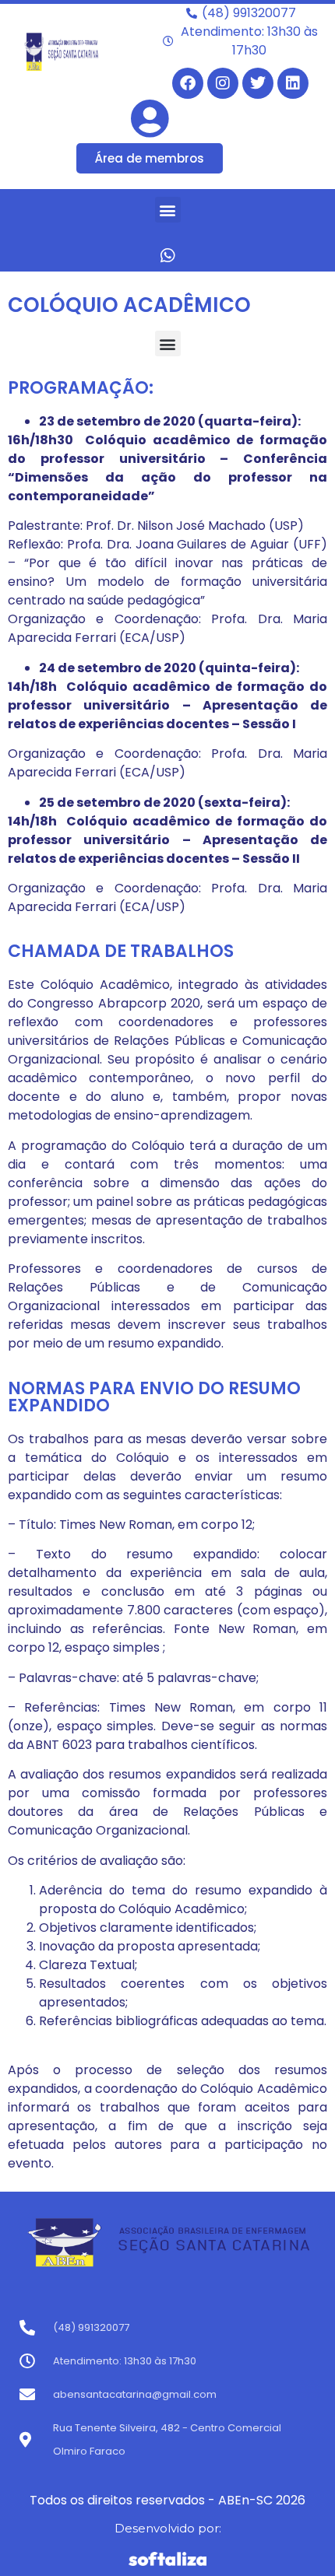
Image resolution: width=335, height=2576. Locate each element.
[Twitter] (258, 83)
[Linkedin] (293, 83)
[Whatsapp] (167, 255)
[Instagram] (223, 83)
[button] (168, 210)
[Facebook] (188, 83)
